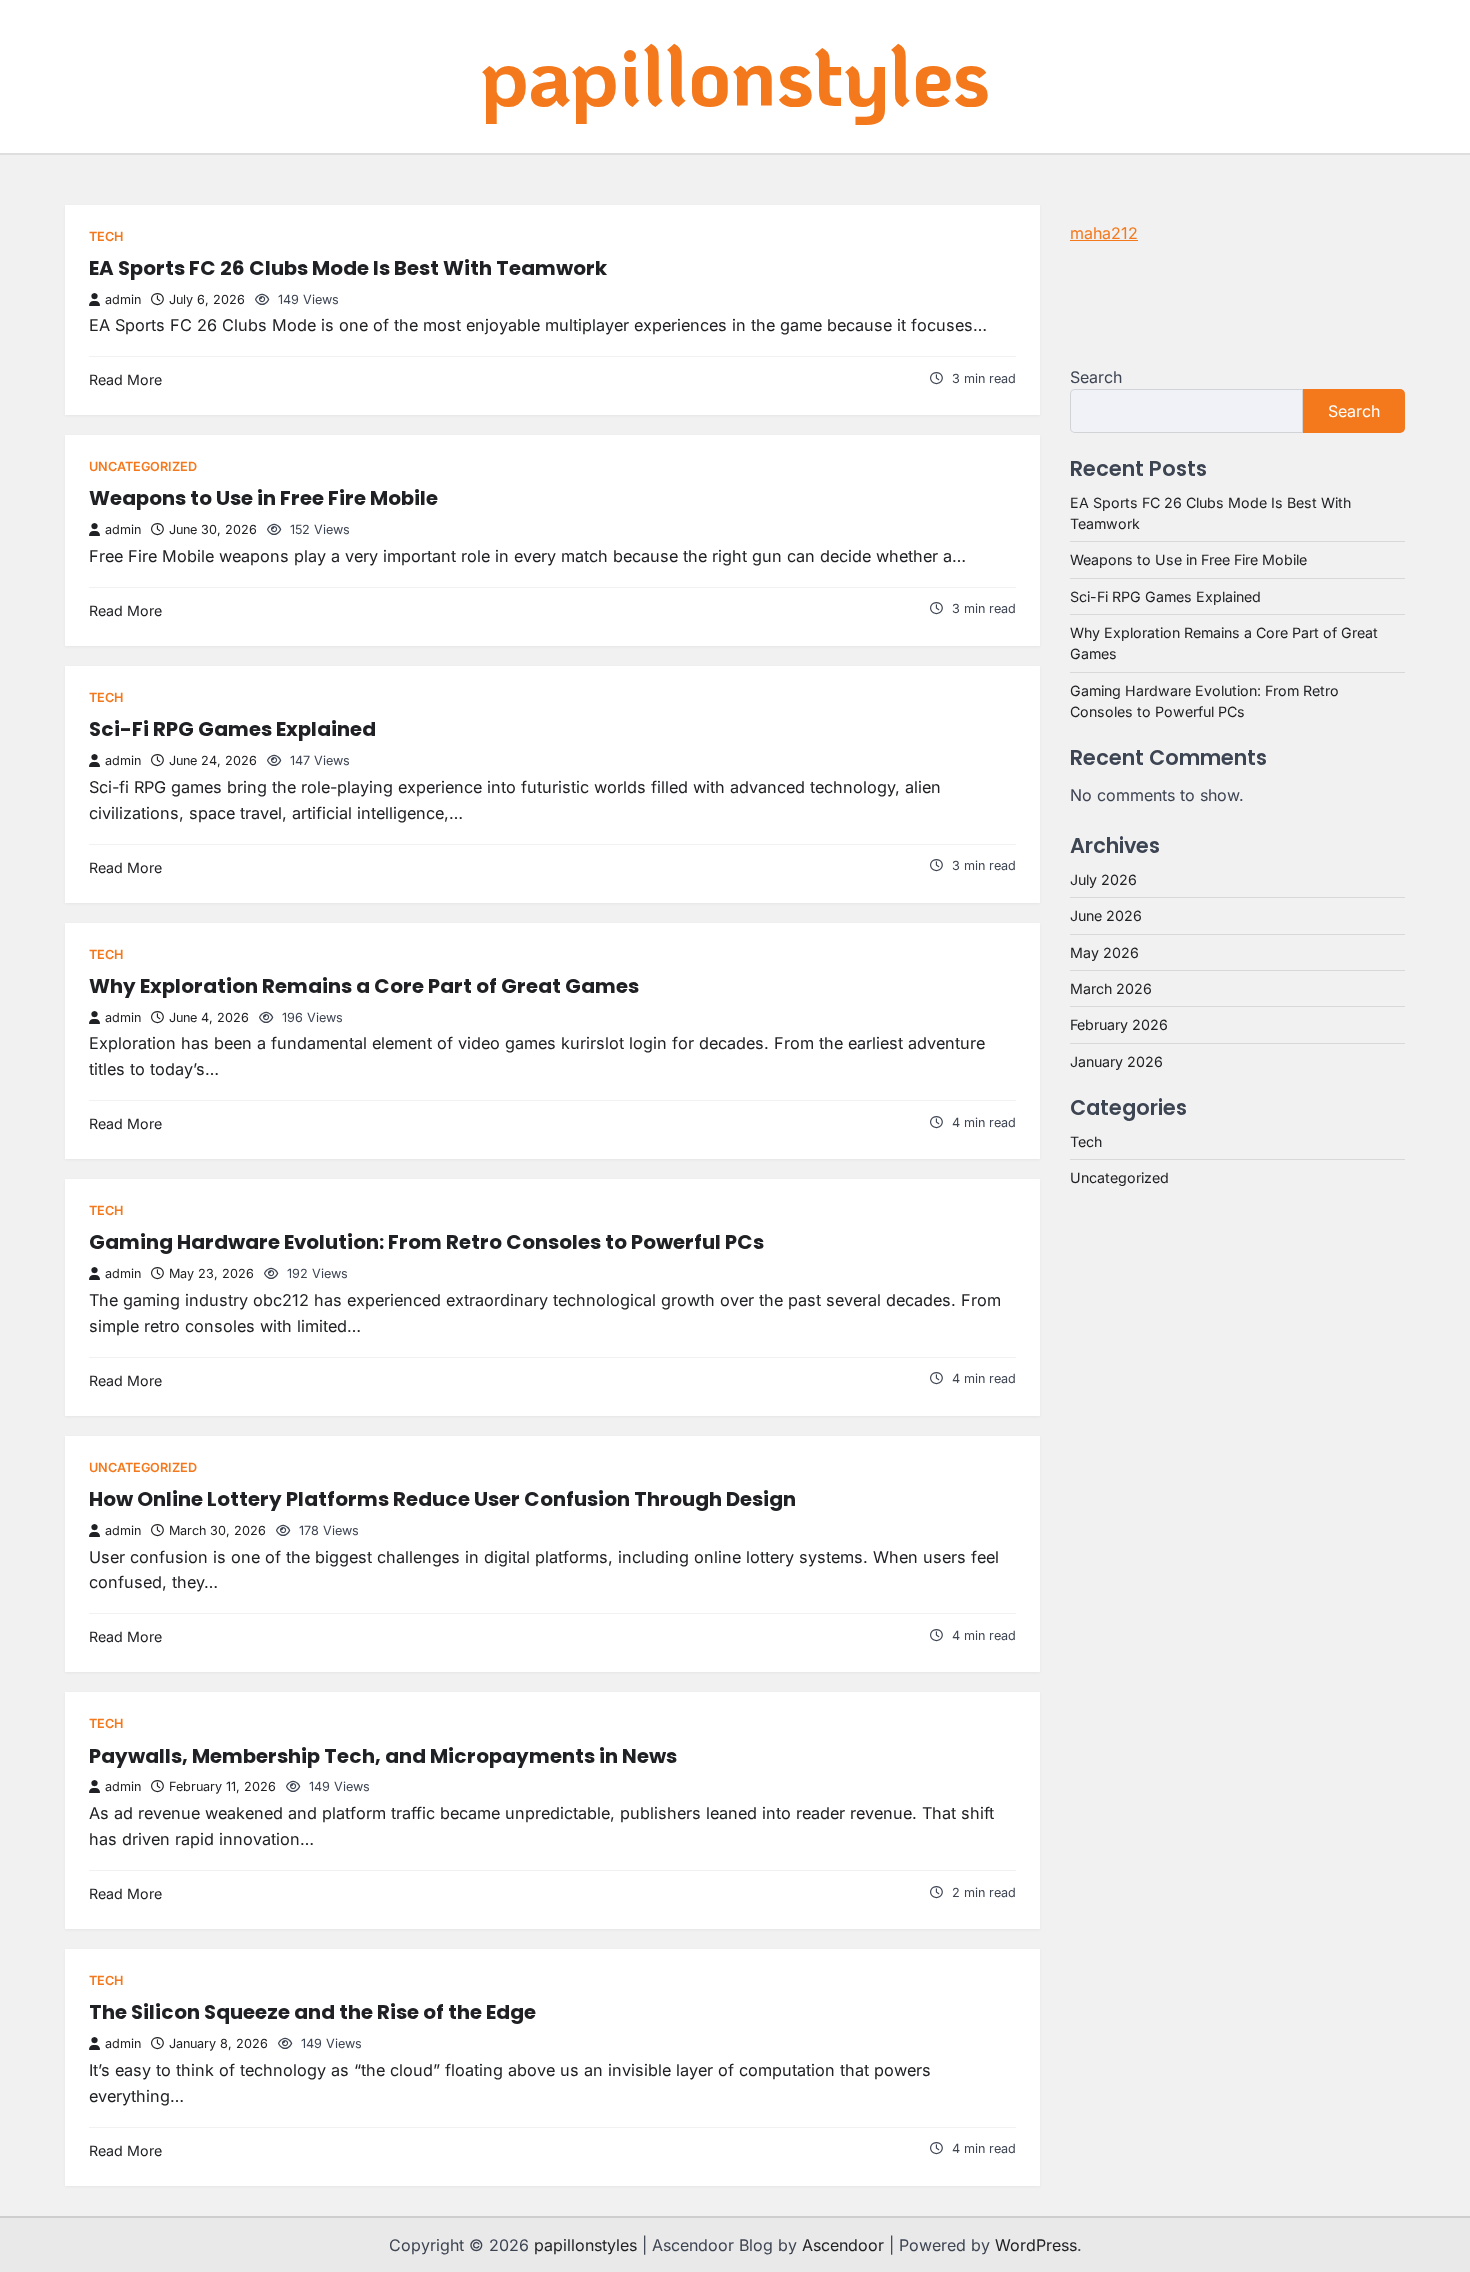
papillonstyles (735, 74)
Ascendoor (843, 2245)
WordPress (1036, 2245)
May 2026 (1104, 952)
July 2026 (1103, 879)
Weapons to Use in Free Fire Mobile (263, 498)
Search (1096, 377)
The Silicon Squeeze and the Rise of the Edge (312, 2012)
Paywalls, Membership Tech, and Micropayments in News (383, 1756)
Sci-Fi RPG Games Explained (232, 729)
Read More (125, 379)
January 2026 (1116, 1061)
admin (123, 299)
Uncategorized (143, 466)
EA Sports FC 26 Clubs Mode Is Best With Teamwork (348, 268)
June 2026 (1106, 915)
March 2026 (1111, 988)
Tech (106, 236)
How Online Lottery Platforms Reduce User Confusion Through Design (442, 1499)
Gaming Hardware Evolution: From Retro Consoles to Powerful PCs (426, 1242)
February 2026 (1119, 1024)
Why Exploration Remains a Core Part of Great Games (364, 986)
